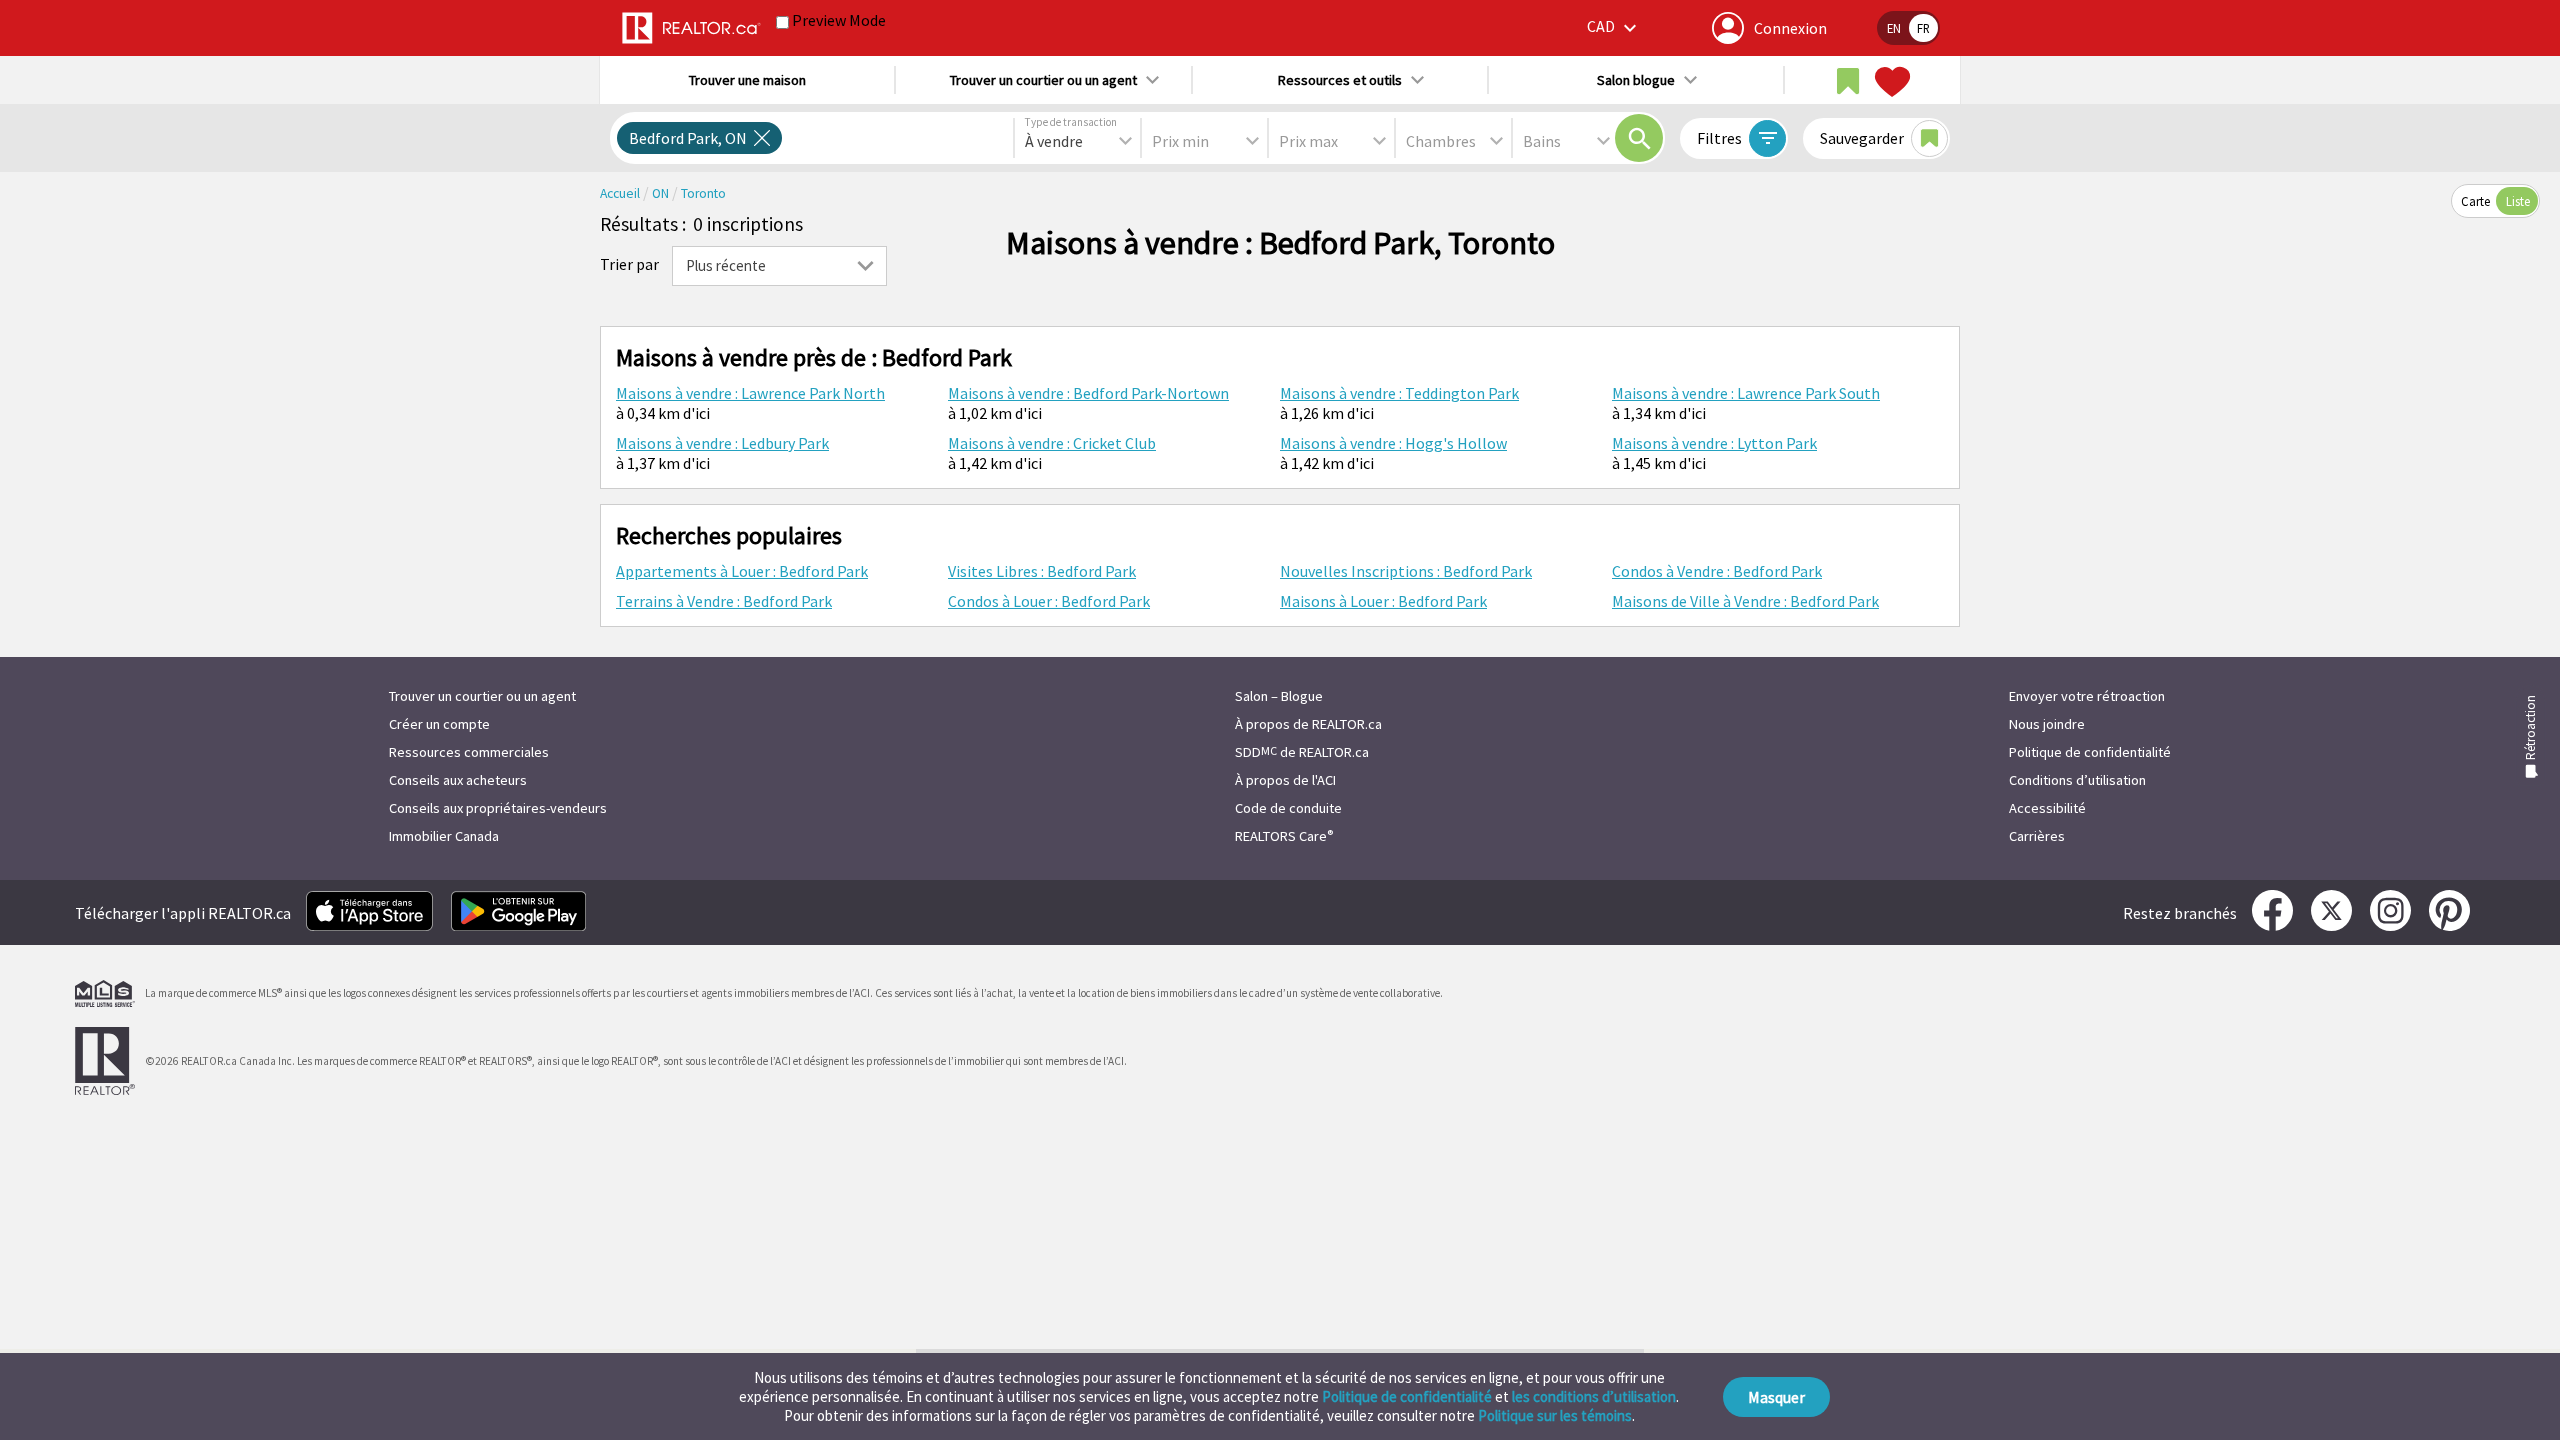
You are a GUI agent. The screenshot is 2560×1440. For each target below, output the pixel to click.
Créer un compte (439, 724)
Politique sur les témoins (1555, 1415)
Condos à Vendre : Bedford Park (1717, 571)
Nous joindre (2047, 724)
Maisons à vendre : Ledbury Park (722, 443)
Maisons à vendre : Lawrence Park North (750, 393)
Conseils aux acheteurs (458, 780)
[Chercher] (1639, 138)
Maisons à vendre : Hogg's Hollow (1393, 443)
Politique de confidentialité (1407, 1396)
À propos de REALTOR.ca (1308, 724)
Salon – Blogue (1279, 696)
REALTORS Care (1284, 836)
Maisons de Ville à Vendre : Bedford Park (1745, 601)
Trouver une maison (747, 80)
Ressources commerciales (469, 752)
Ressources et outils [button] (1340, 80)
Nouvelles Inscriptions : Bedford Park (1406, 571)
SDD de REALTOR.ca (1302, 752)
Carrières (2037, 836)
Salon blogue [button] (1636, 80)
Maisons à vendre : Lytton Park (1714, 443)
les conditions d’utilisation (1594, 1396)
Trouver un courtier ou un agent (482, 696)
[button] (1614, 27)
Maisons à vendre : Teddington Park (1399, 393)
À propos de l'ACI (1285, 780)
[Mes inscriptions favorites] (1890, 82)
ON (662, 193)
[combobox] (1077, 141)
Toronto (703, 193)
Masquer (1776, 1397)
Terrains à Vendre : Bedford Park (724, 601)
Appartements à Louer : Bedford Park (742, 571)
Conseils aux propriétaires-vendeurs (498, 808)
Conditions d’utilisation (2077, 780)
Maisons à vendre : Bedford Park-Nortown (1088, 393)
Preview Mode (839, 20)
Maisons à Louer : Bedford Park (1383, 601)
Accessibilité (2047, 808)
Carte (2475, 201)
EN (1894, 28)
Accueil (621, 193)
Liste (2518, 201)
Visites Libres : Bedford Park (1042, 571)
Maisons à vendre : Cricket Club (1052, 443)
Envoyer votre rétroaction (2087, 696)
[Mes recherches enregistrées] (1848, 82)
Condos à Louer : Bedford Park (1049, 601)
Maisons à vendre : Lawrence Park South (1746, 393)
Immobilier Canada (444, 836)
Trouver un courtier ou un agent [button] (1043, 80)
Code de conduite (1288, 808)
